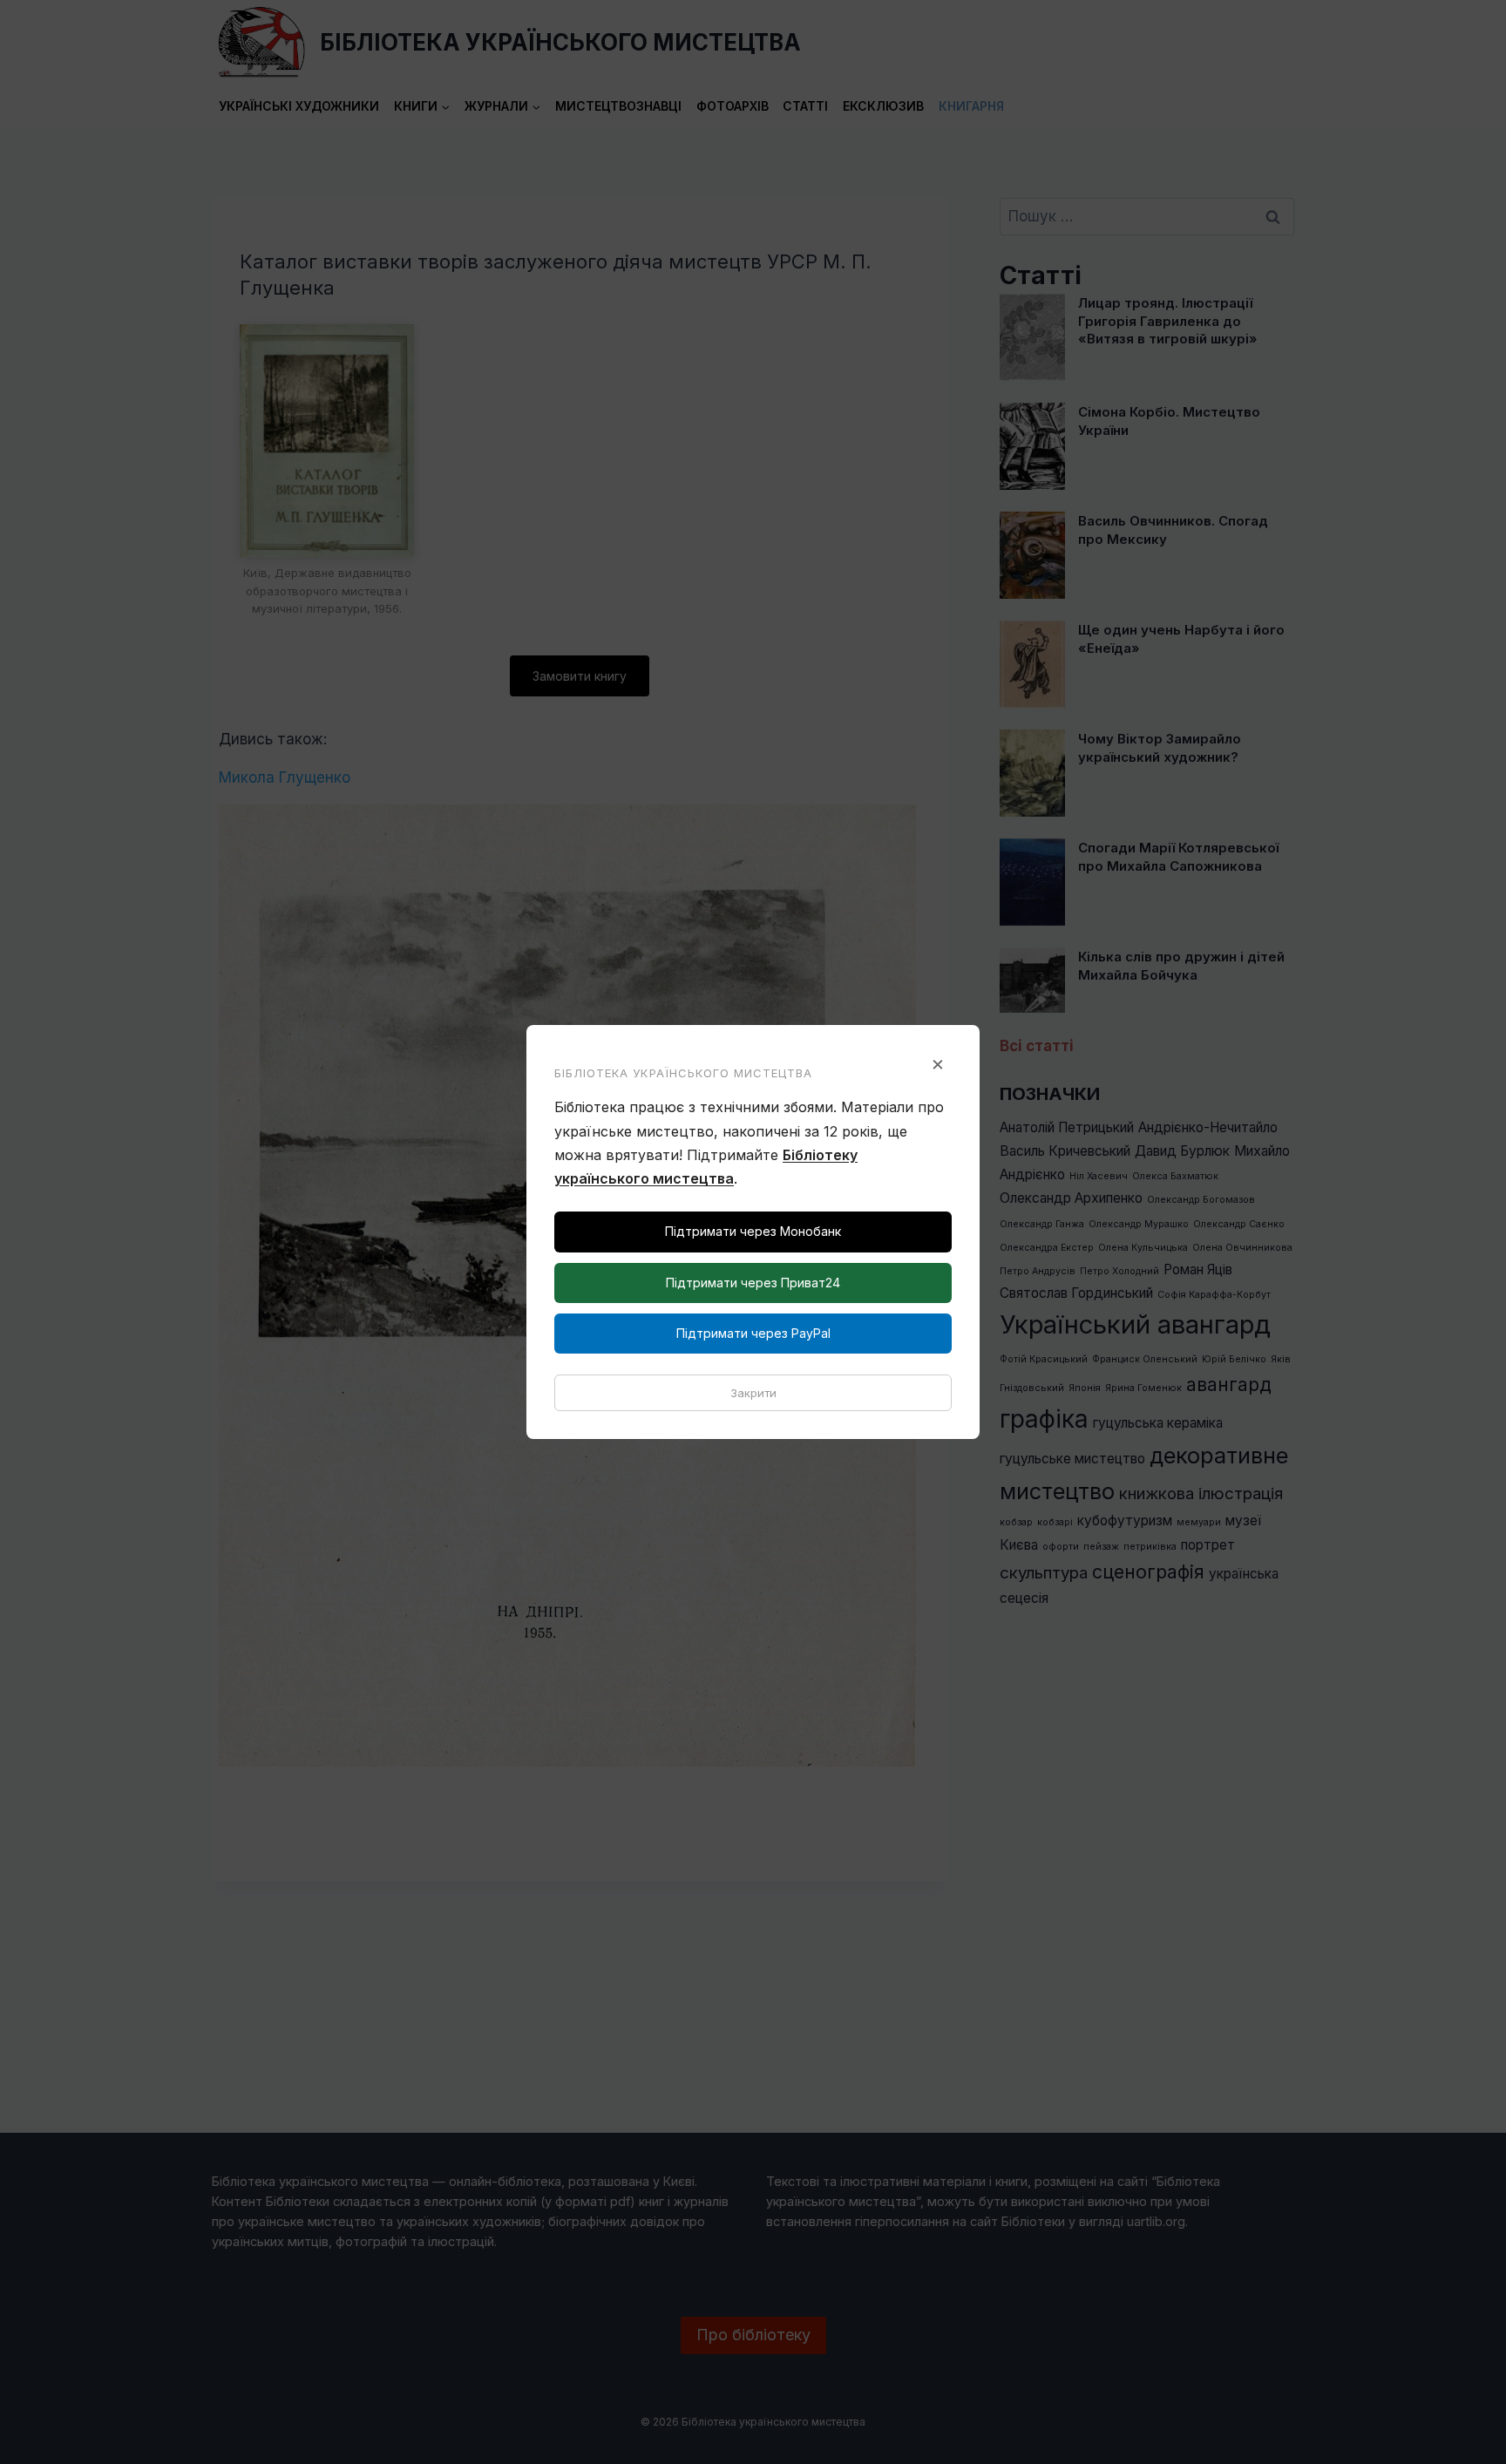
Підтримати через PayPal (753, 1333)
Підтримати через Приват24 (753, 1283)
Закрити (753, 1393)
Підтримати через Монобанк (753, 1231)
